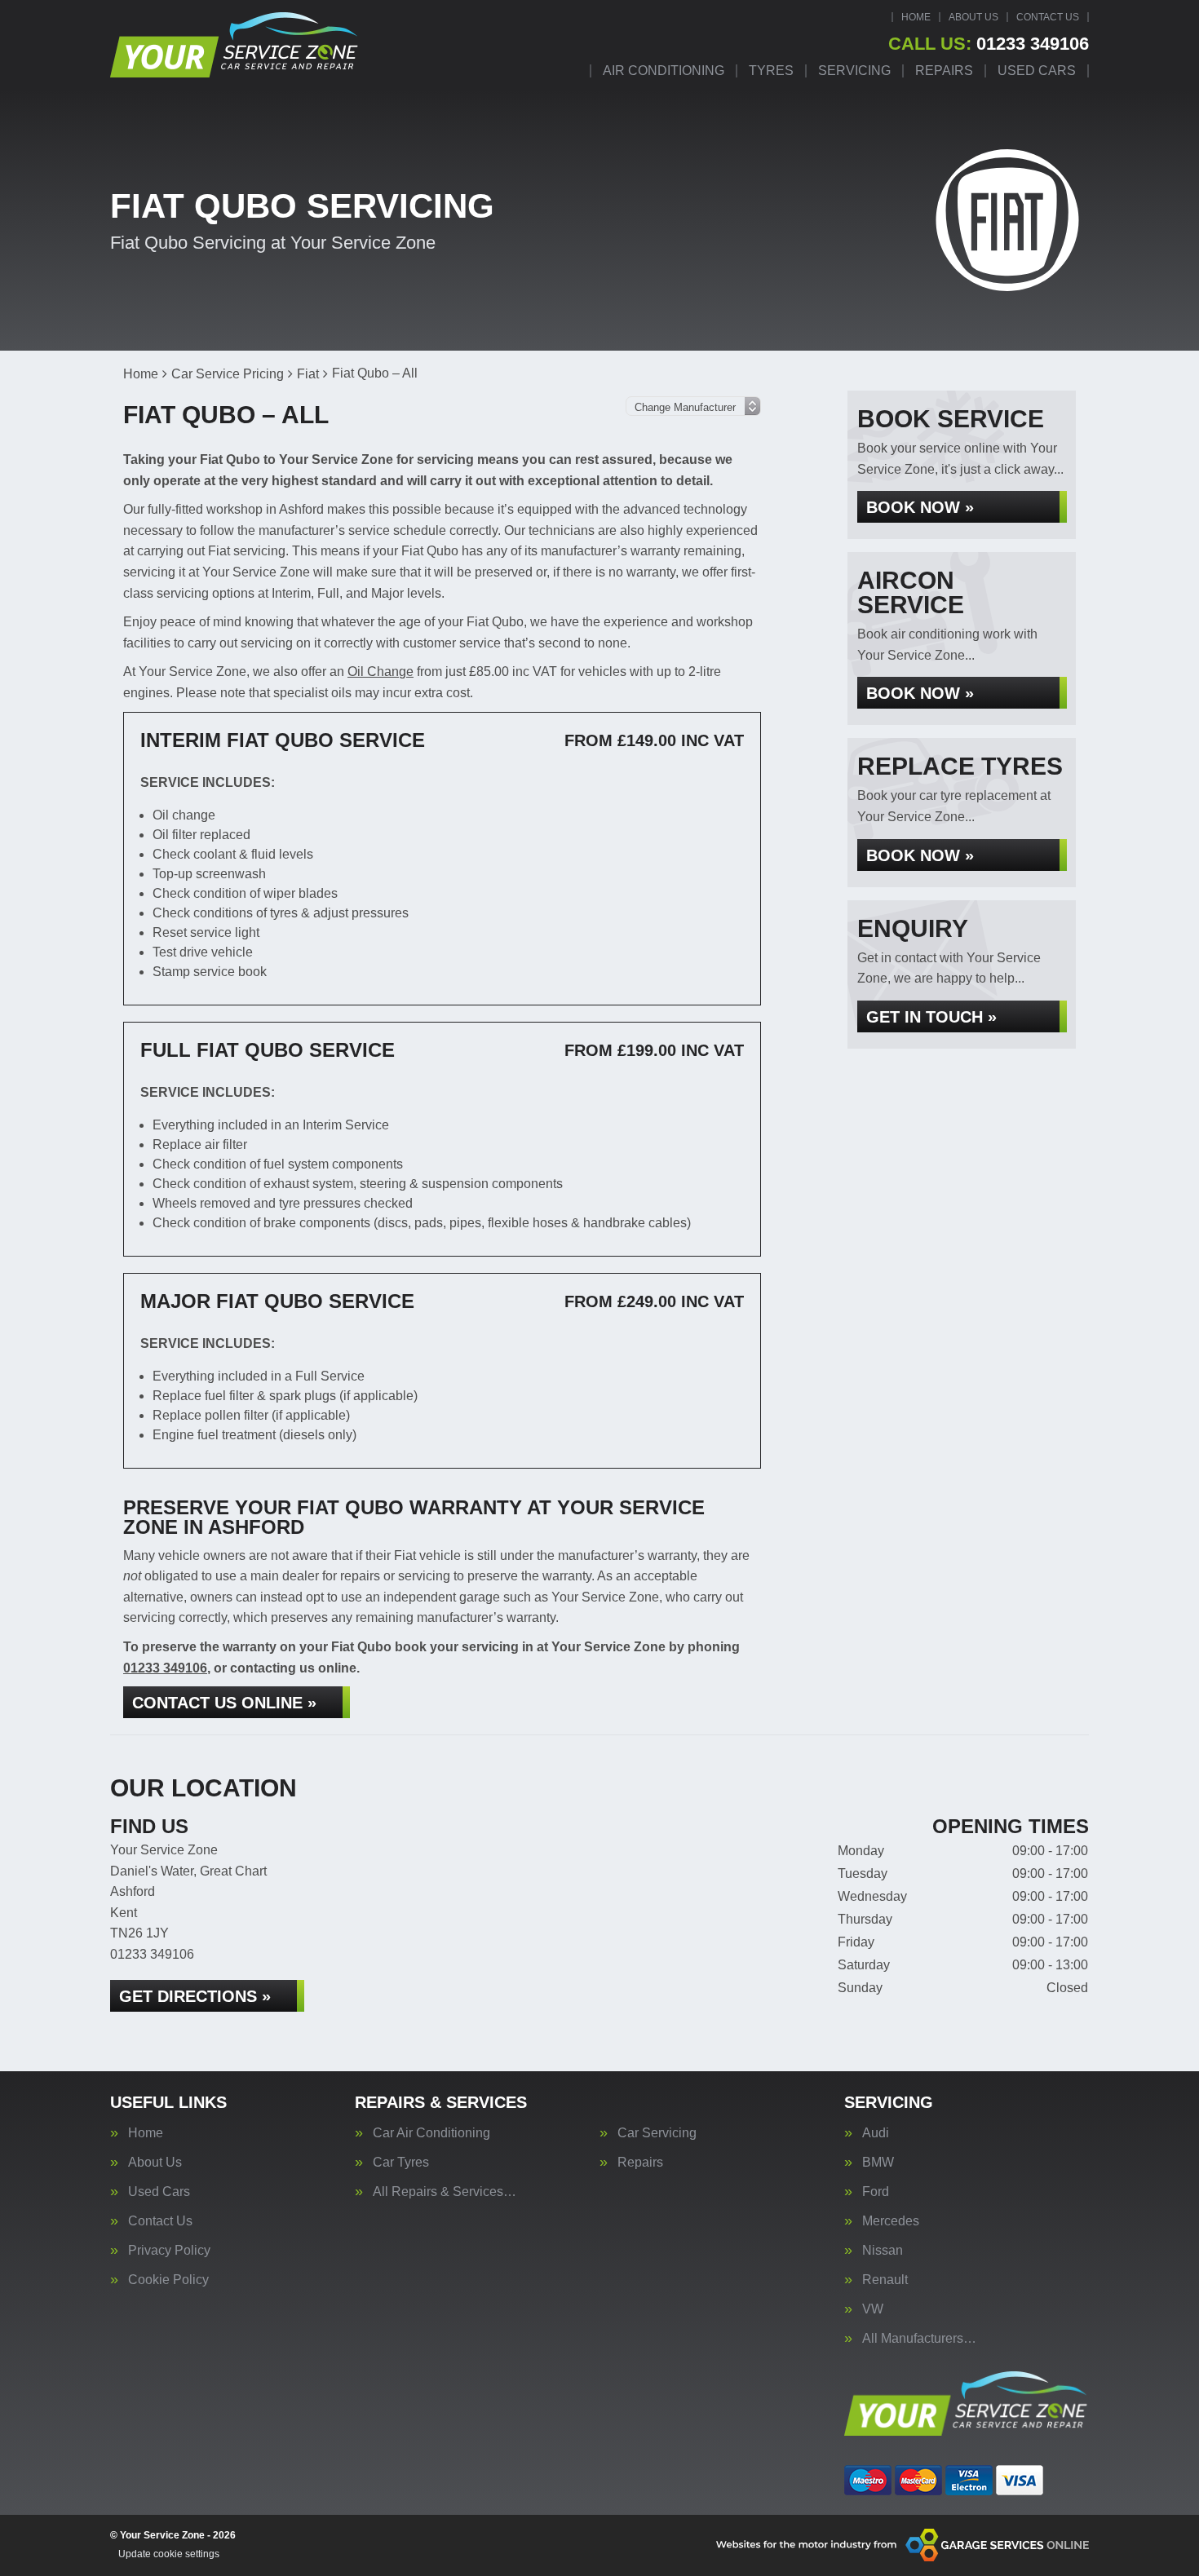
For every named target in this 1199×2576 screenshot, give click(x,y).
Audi (876, 2133)
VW (873, 2309)
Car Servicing (657, 2133)
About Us (973, 17)
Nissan (883, 2251)
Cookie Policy (168, 2280)
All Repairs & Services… (445, 2192)
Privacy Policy (169, 2251)
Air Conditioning (664, 71)
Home (916, 17)
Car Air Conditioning (431, 2133)
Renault (885, 2280)
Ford (876, 2192)
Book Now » (920, 507)
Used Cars (1037, 71)
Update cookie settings (169, 2554)
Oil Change (380, 672)
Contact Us (1048, 17)
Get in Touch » (931, 1017)
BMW (878, 2163)
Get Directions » (195, 1996)
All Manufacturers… (919, 2339)
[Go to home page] (235, 45)
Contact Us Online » (224, 1703)
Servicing (854, 71)
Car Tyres (401, 2163)
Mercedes (891, 2221)
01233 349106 (989, 44)
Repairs (944, 71)
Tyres (771, 71)
